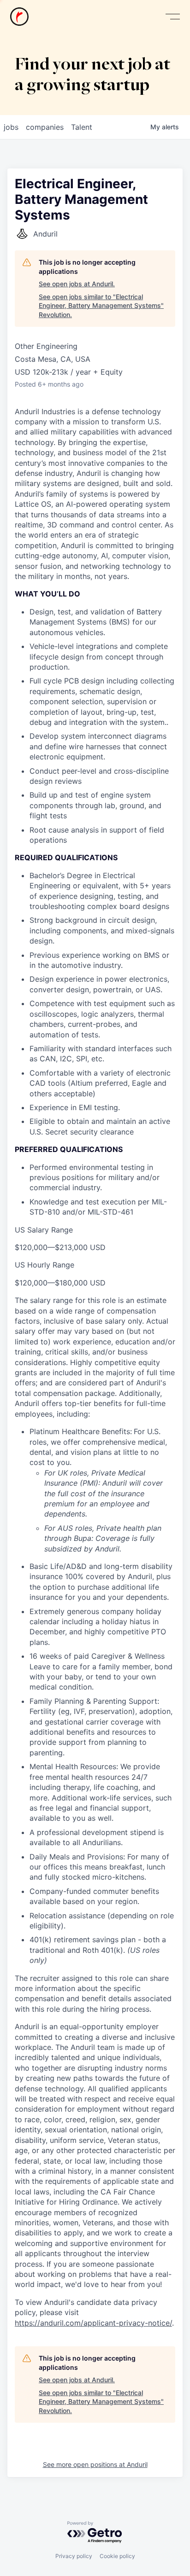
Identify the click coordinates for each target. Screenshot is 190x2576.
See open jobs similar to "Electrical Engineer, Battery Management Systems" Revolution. (101, 306)
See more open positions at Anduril (95, 2464)
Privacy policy (74, 2556)
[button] (172, 17)
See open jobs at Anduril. (77, 284)
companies (45, 127)
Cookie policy (117, 2556)
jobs (11, 127)
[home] (19, 17)
